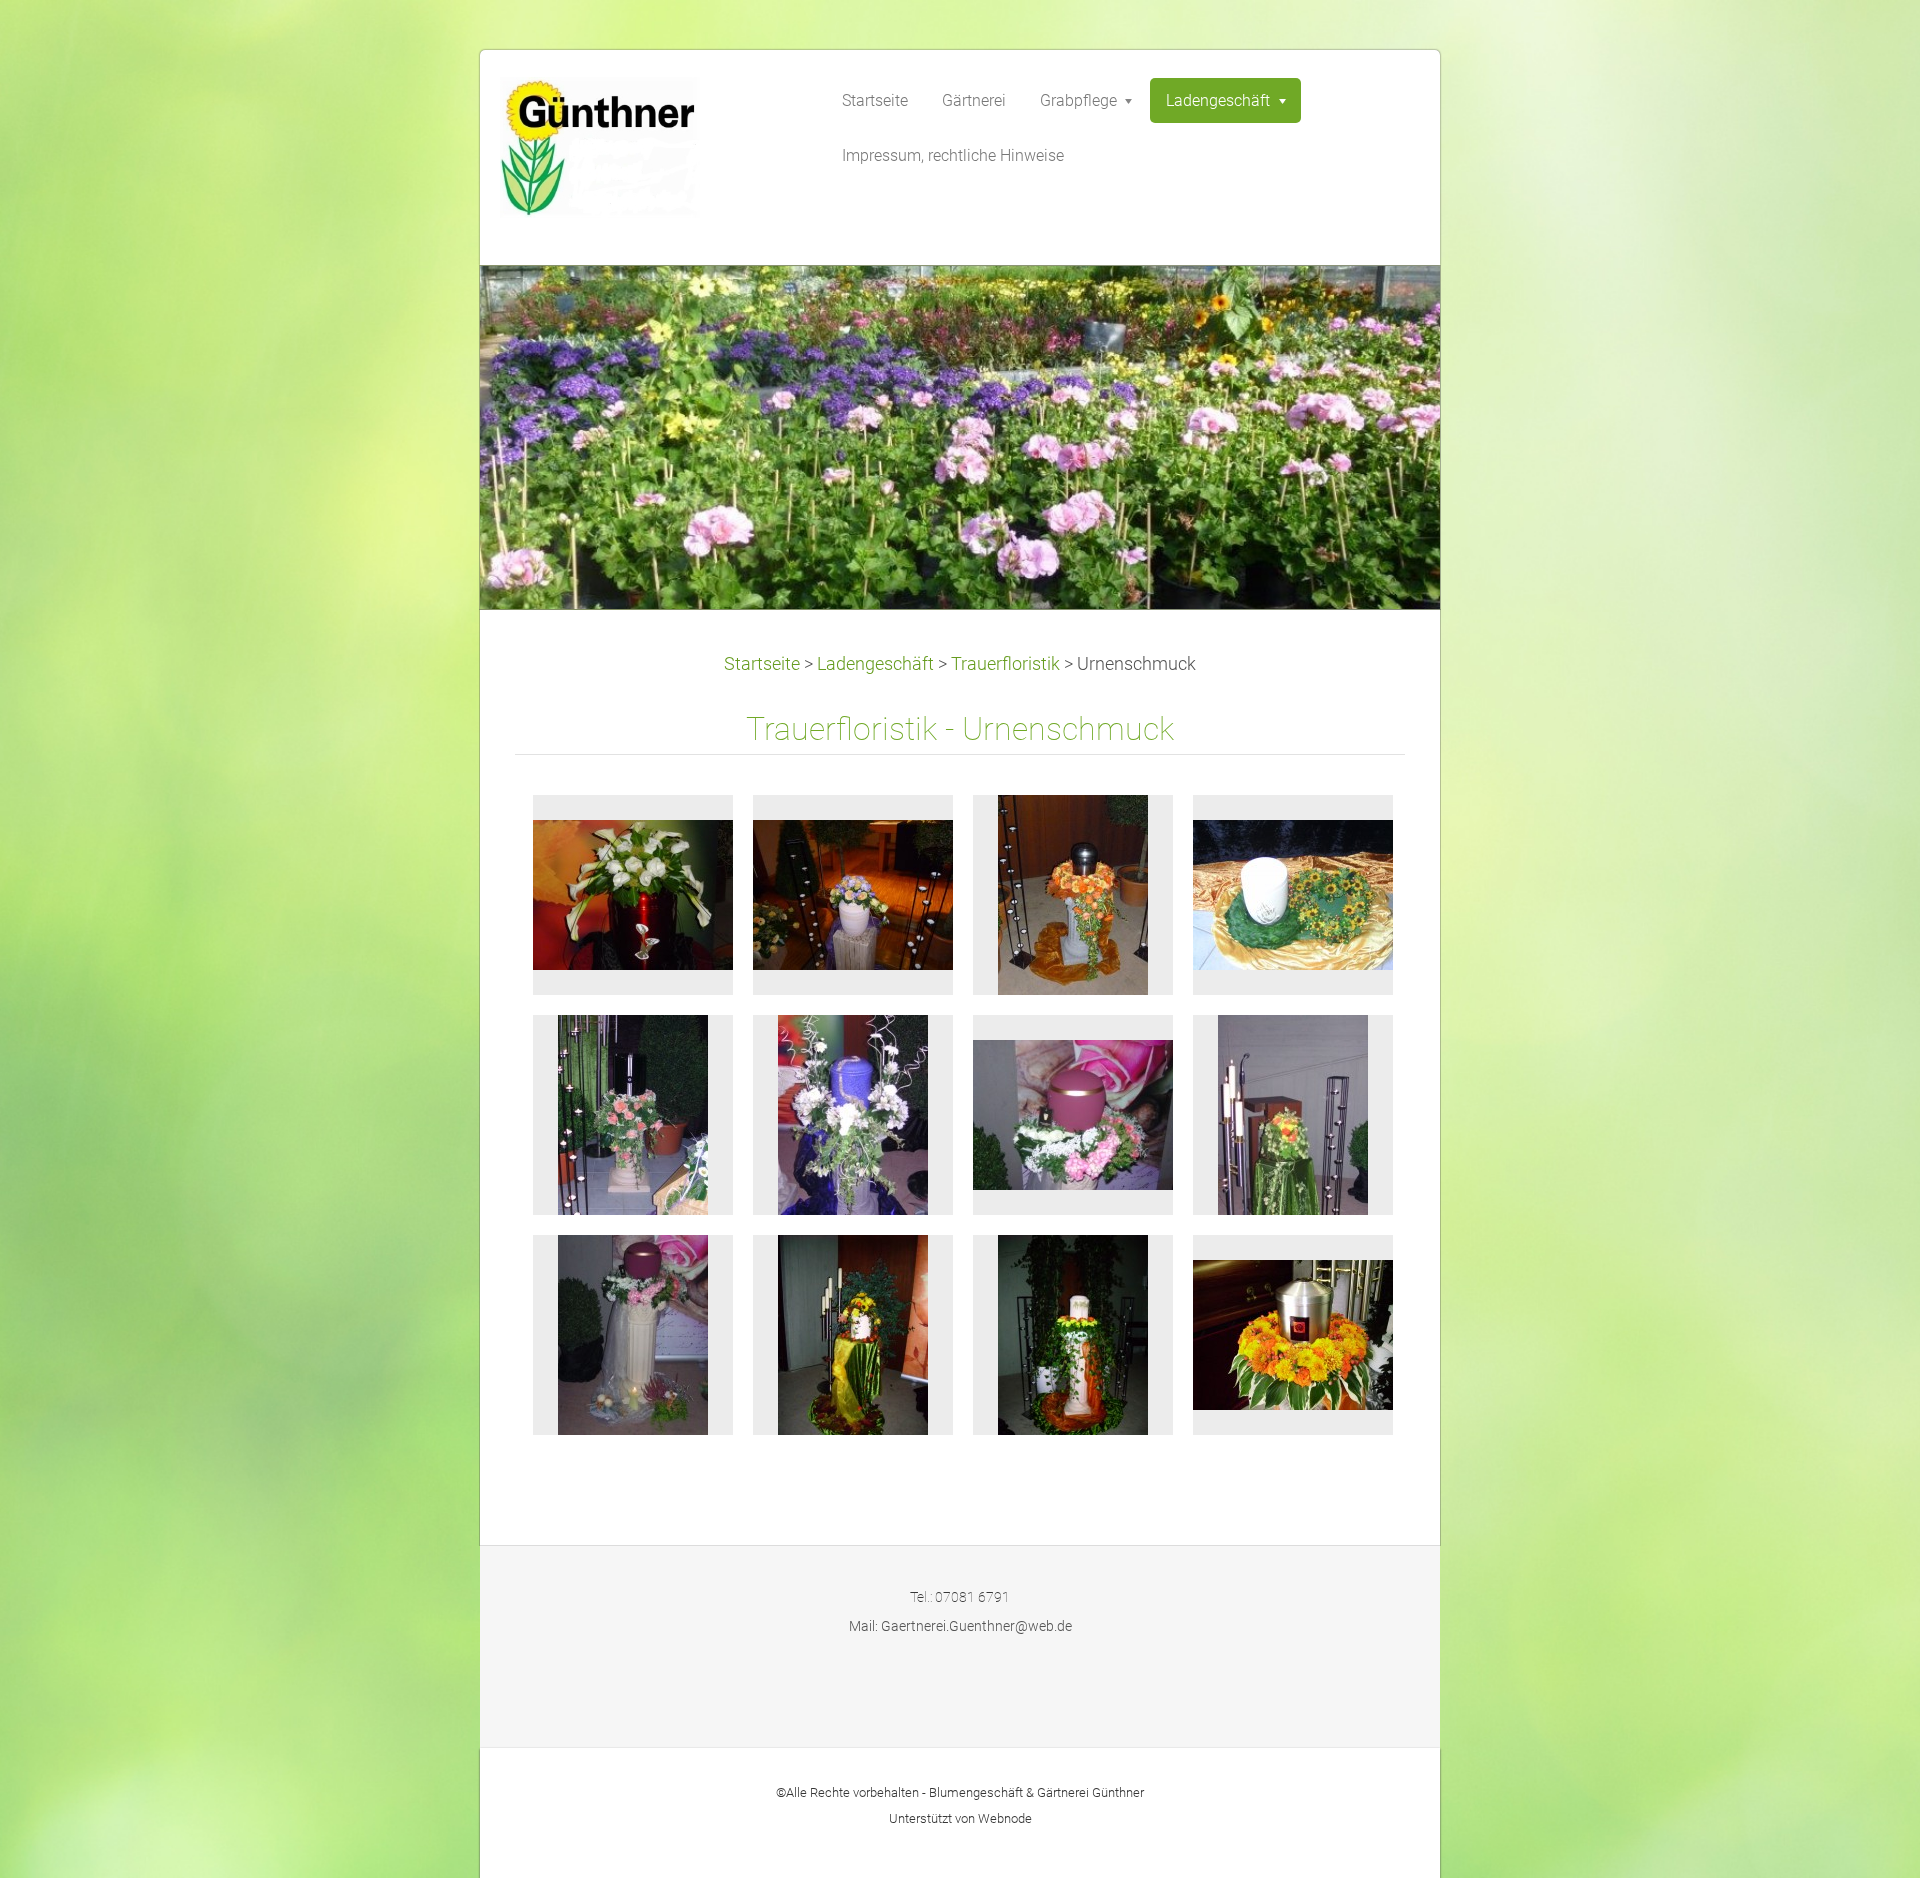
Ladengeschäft (875, 664)
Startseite (762, 664)
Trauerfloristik (1005, 664)
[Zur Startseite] (650, 153)
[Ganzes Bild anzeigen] (633, 895)
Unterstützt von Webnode (960, 1818)
